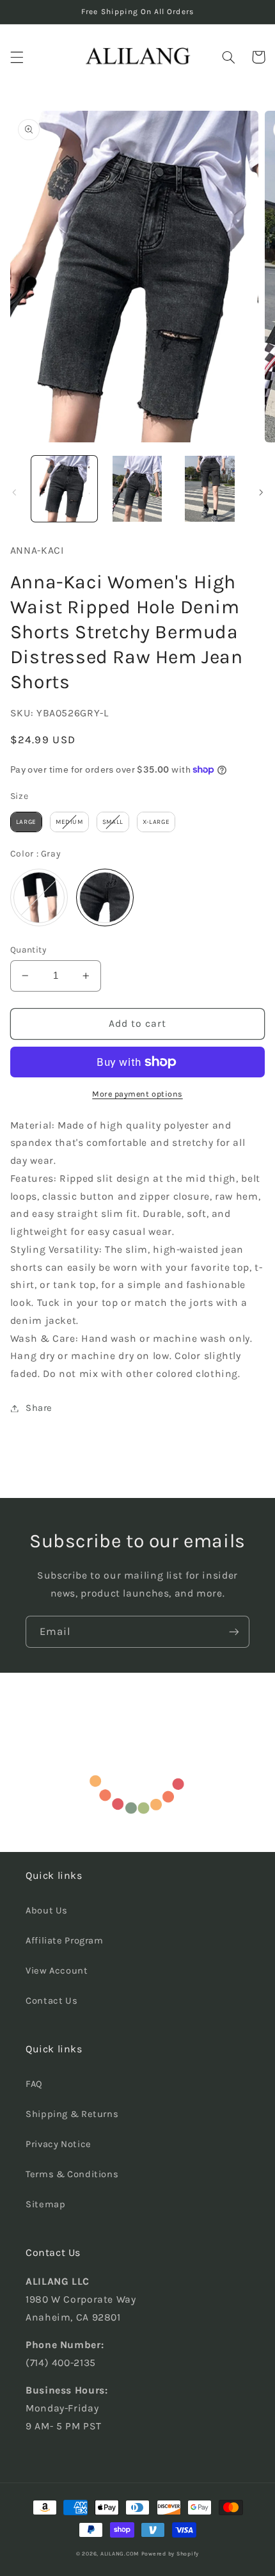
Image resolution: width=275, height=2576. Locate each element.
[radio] (26, 822)
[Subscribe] (234, 1631)
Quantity (28, 949)
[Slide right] (261, 492)
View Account (57, 1971)
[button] (17, 57)
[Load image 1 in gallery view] (64, 489)
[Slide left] (14, 492)
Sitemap (45, 2204)
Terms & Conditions (72, 2174)
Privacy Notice (59, 2144)
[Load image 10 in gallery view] (209, 489)
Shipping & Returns (72, 2114)
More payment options (137, 1094)
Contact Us (51, 2001)
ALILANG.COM (120, 2554)
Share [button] (39, 1408)
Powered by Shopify (170, 2554)
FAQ (34, 2084)
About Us (47, 1911)
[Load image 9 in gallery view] (137, 489)
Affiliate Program (65, 1941)
